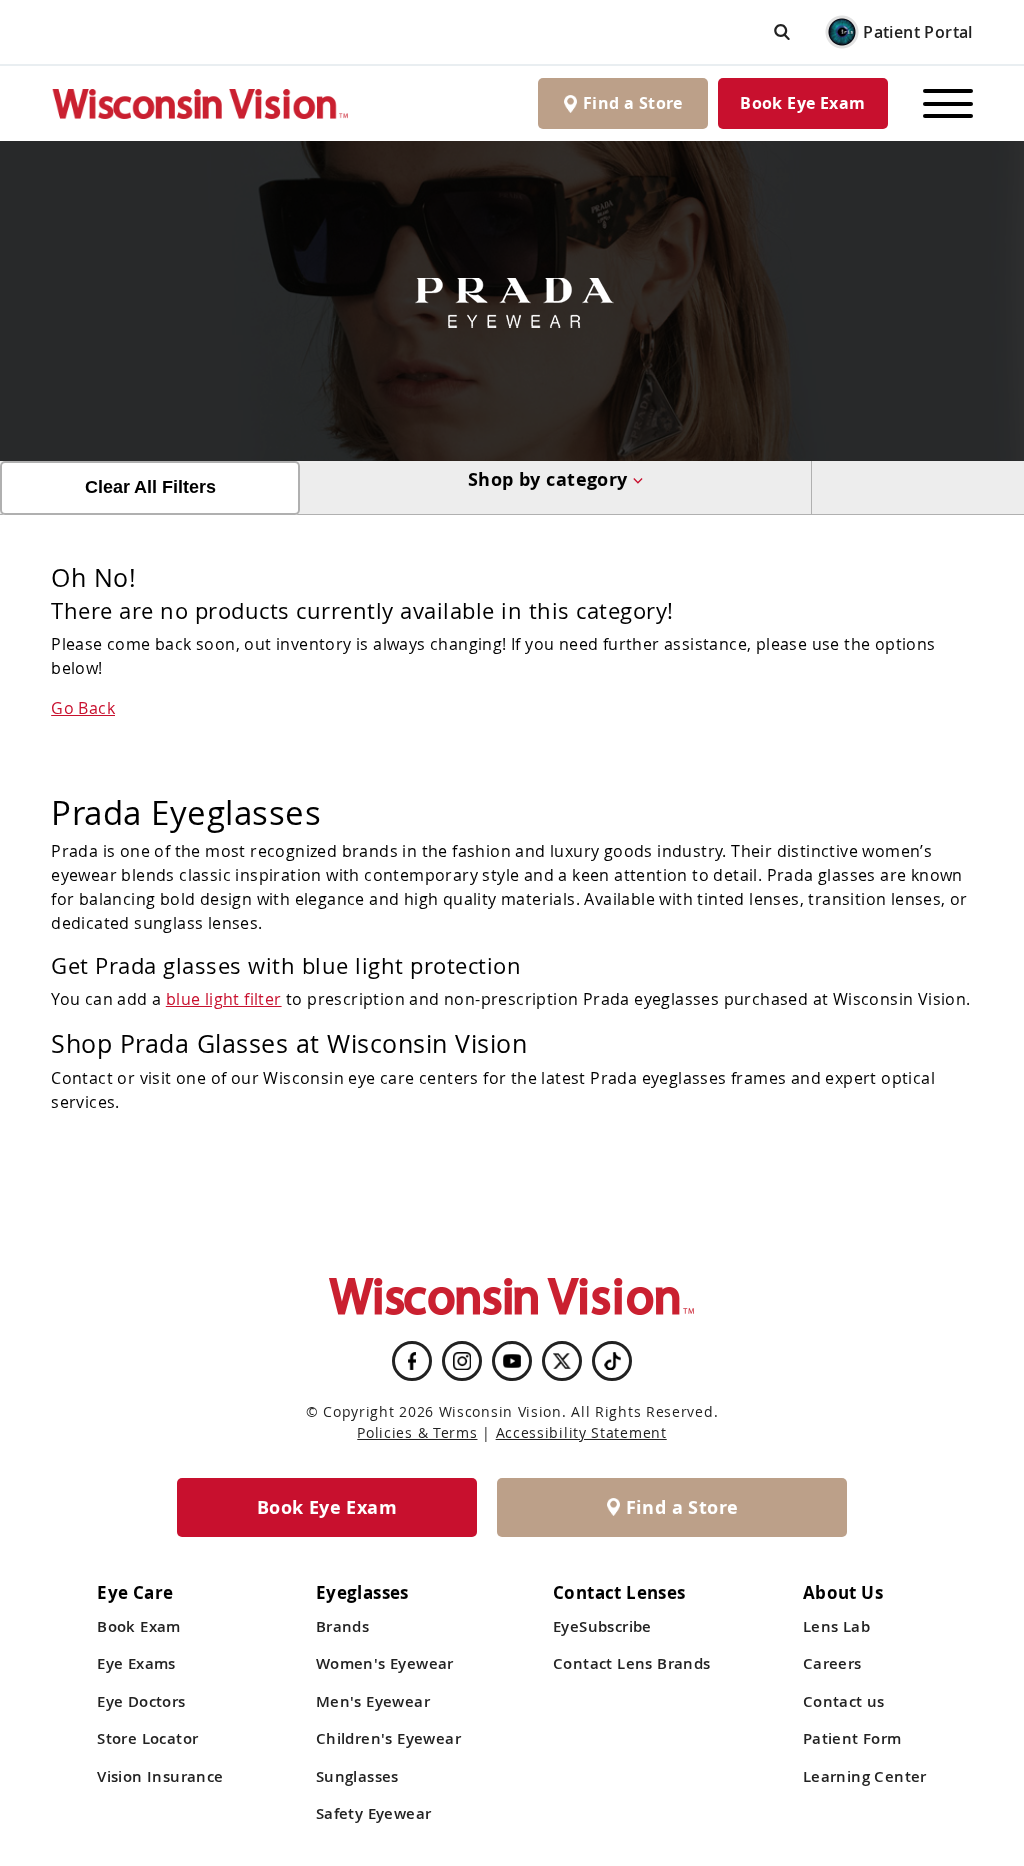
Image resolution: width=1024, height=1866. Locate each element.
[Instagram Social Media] (462, 1361)
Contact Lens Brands (632, 1663)
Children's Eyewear (388, 1738)
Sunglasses (357, 1776)
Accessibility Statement (581, 1432)
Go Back (83, 708)
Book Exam (139, 1626)
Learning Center (865, 1776)
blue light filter (224, 999)
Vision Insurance (160, 1776)
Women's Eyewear (385, 1663)
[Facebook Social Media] (412, 1361)
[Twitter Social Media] (562, 1361)
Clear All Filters (150, 487)
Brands (342, 1626)
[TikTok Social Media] (612, 1361)
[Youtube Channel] (512, 1361)
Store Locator (147, 1738)
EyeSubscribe (602, 1626)
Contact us (844, 1701)
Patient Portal (918, 32)
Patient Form (852, 1738)
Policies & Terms (417, 1432)
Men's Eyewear (373, 1701)
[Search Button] (782, 31)
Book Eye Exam (802, 103)
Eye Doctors (141, 1701)
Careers (832, 1663)
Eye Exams (136, 1663)
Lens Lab (836, 1626)
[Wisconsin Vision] (201, 103)
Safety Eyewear (374, 1813)
